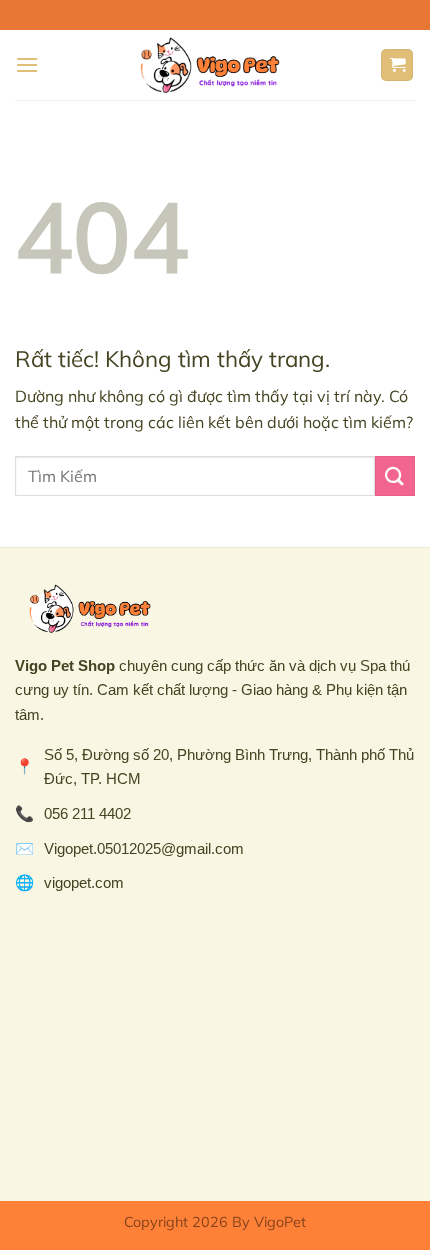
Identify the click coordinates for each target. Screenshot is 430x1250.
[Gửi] (395, 475)
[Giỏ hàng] (397, 65)
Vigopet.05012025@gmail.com (144, 848)
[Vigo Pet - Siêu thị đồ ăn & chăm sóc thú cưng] (209, 65)
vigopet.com (84, 882)
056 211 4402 (87, 813)
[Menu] (27, 64)
